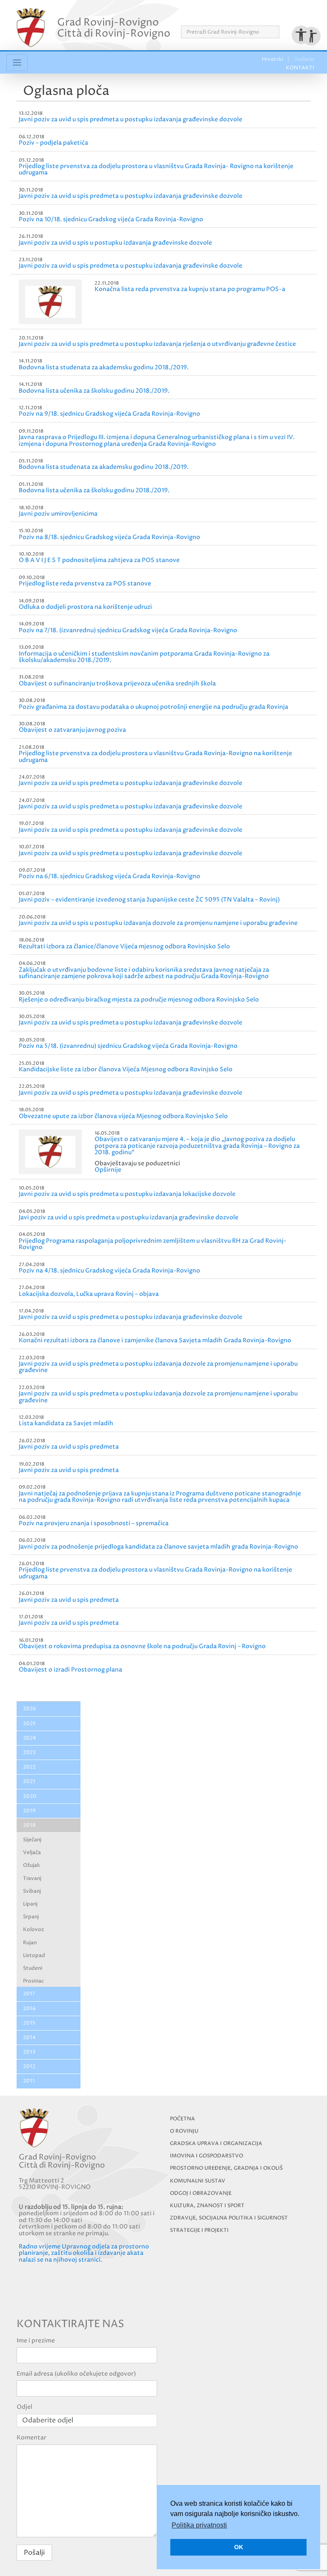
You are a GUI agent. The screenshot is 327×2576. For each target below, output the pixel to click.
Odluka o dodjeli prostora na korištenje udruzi (85, 607)
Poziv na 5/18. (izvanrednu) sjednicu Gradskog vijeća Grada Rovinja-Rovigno (128, 1046)
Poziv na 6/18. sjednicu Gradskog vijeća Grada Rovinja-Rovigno (109, 876)
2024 (30, 1738)
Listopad (34, 1956)
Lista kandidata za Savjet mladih (66, 1423)
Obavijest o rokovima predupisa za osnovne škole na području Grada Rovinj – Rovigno (142, 1646)
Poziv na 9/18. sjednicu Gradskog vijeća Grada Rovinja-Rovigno (109, 414)
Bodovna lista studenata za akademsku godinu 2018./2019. (104, 367)
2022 (29, 1767)
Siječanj (32, 1840)
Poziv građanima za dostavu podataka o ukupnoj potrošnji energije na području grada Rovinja (153, 707)
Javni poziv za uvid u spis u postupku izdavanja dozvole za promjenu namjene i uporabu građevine (158, 923)
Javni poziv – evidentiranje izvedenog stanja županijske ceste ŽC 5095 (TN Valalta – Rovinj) (149, 900)
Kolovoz (33, 1930)
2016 (29, 2009)
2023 (29, 1753)
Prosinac (33, 1981)
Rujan (30, 1943)
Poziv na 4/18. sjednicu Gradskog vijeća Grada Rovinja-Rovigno (109, 1271)
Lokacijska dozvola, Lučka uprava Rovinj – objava (89, 1294)
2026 (30, 1709)
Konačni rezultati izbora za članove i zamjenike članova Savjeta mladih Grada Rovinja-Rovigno (155, 1340)
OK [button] (239, 2547)
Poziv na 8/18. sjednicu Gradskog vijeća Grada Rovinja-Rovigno (109, 537)
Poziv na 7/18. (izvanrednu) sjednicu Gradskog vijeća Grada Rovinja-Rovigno (128, 630)
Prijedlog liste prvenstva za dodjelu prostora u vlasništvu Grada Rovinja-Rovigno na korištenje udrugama (155, 756)
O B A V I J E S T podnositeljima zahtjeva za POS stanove (99, 560)
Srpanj (31, 1917)
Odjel (24, 2407)
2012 (29, 2067)
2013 (29, 2052)
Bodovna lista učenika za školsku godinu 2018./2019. (94, 391)
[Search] (282, 32)
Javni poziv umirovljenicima (58, 514)
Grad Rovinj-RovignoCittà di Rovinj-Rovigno (114, 28)
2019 (29, 1811)
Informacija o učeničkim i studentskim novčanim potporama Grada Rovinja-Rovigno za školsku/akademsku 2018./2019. (144, 657)
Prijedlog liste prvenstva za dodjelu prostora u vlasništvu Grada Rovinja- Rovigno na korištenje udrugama (156, 169)
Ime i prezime (36, 2341)
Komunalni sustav (198, 2181)
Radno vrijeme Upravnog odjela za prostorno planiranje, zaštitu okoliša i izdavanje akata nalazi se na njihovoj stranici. (84, 2253)
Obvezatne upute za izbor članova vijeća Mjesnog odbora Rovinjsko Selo (123, 1116)
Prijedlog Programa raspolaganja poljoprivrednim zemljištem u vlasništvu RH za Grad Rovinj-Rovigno (153, 1244)
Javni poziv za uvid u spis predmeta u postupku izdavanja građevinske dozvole (131, 119)
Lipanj (30, 1904)
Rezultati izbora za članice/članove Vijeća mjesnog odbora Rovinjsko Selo (124, 946)
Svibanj (32, 1891)
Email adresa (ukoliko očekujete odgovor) (76, 2374)
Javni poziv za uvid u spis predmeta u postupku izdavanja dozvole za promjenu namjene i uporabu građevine (158, 1367)
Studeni (33, 1968)
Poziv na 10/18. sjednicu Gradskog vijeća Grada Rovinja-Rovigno (111, 219)
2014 (29, 2038)
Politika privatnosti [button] (199, 2525)
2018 (29, 1825)
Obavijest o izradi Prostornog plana (70, 1670)
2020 (30, 1796)
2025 (29, 1724)
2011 (29, 2081)
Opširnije (108, 1170)
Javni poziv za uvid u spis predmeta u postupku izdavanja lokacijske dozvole (127, 1194)
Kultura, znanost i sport (207, 2206)
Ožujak (32, 1865)
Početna (182, 2119)
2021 (29, 1782)
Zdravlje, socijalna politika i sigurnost (229, 2218)
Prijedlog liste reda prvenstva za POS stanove (85, 583)
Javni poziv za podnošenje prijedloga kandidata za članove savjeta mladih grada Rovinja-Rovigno (158, 1547)
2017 (29, 1994)
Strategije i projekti (199, 2230)
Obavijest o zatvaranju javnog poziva (72, 730)
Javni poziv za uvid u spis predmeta (69, 1447)
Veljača (32, 1853)
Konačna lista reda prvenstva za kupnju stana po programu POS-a (190, 289)
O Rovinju (184, 2131)
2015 (29, 2023)
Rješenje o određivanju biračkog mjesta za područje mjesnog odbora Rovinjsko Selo (139, 1000)
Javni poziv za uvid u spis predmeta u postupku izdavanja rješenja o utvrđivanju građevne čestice (157, 344)
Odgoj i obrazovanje (201, 2193)
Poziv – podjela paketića (53, 143)
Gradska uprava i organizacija (216, 2144)
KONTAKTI (296, 16)
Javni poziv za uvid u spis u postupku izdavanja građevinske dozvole (115, 243)
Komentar (32, 2438)
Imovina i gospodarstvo (207, 2156)
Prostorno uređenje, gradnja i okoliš (226, 2168)
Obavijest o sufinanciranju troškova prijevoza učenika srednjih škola (117, 683)
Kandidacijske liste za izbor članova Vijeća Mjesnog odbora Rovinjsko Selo (126, 1069)
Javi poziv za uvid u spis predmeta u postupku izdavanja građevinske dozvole (129, 1217)
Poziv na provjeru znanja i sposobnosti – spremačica (94, 1523)
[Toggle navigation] (17, 63)
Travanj (32, 1879)
